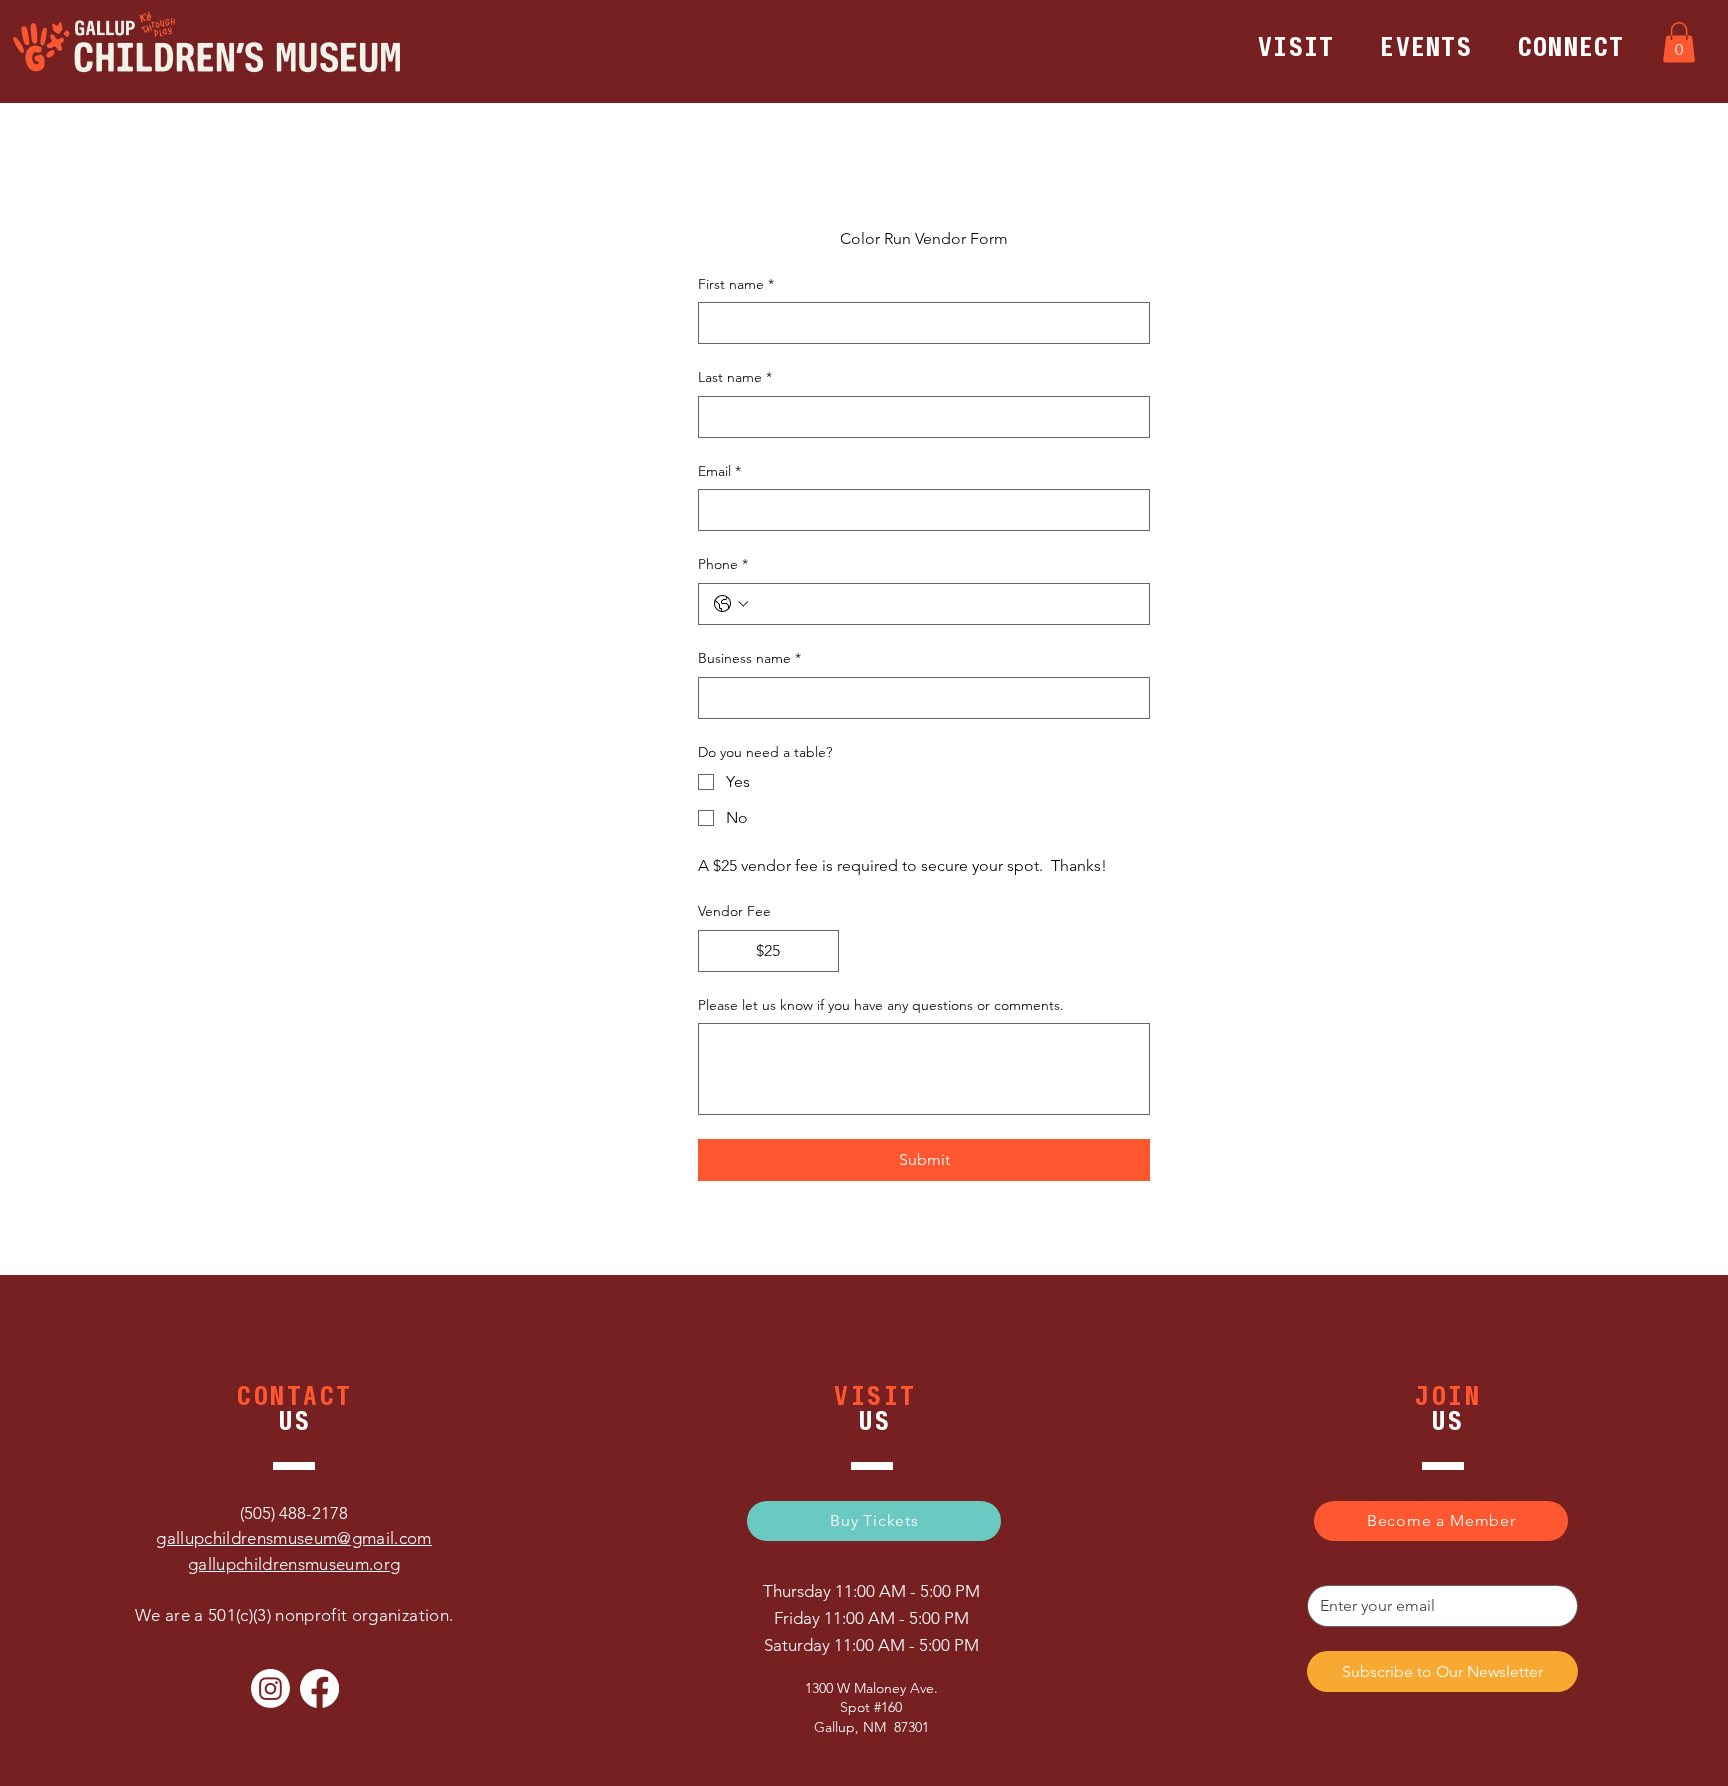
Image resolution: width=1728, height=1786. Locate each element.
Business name (749, 658)
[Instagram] (270, 1688)
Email (719, 471)
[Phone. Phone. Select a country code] (731, 604)
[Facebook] (319, 1688)
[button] (1296, 47)
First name (736, 284)
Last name (735, 377)
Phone (723, 564)
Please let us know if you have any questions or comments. (881, 1005)
